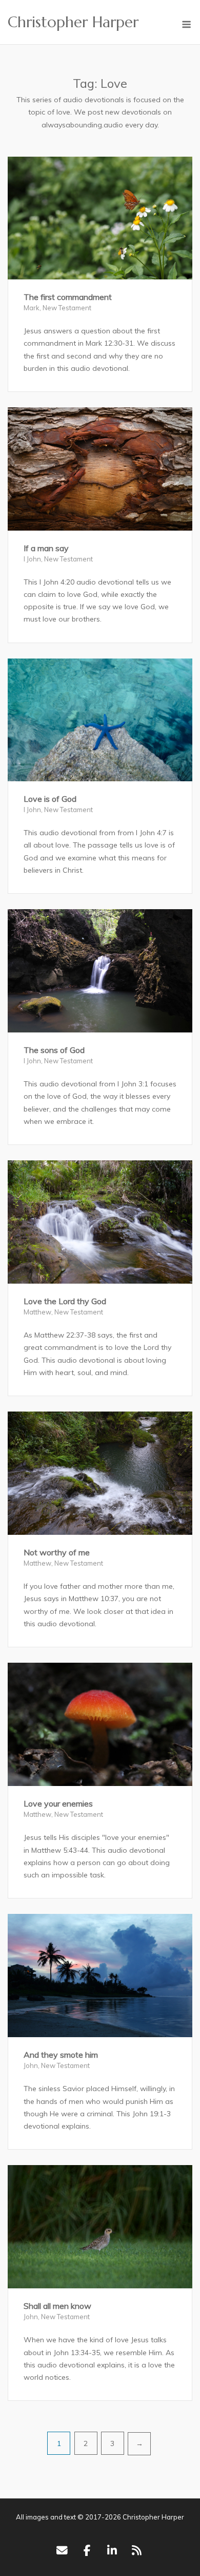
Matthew (37, 1312)
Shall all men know (57, 2306)
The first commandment (68, 297)
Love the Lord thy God (65, 1301)
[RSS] (137, 2550)
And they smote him (61, 2055)
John (31, 2065)
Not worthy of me (57, 1552)
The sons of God (54, 1050)
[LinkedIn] (112, 2550)
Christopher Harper (73, 22)
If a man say (46, 548)
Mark (32, 308)
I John (32, 559)
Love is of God (50, 799)
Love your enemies (58, 1803)
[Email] (62, 2550)
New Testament (67, 308)
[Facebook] (87, 2550)
